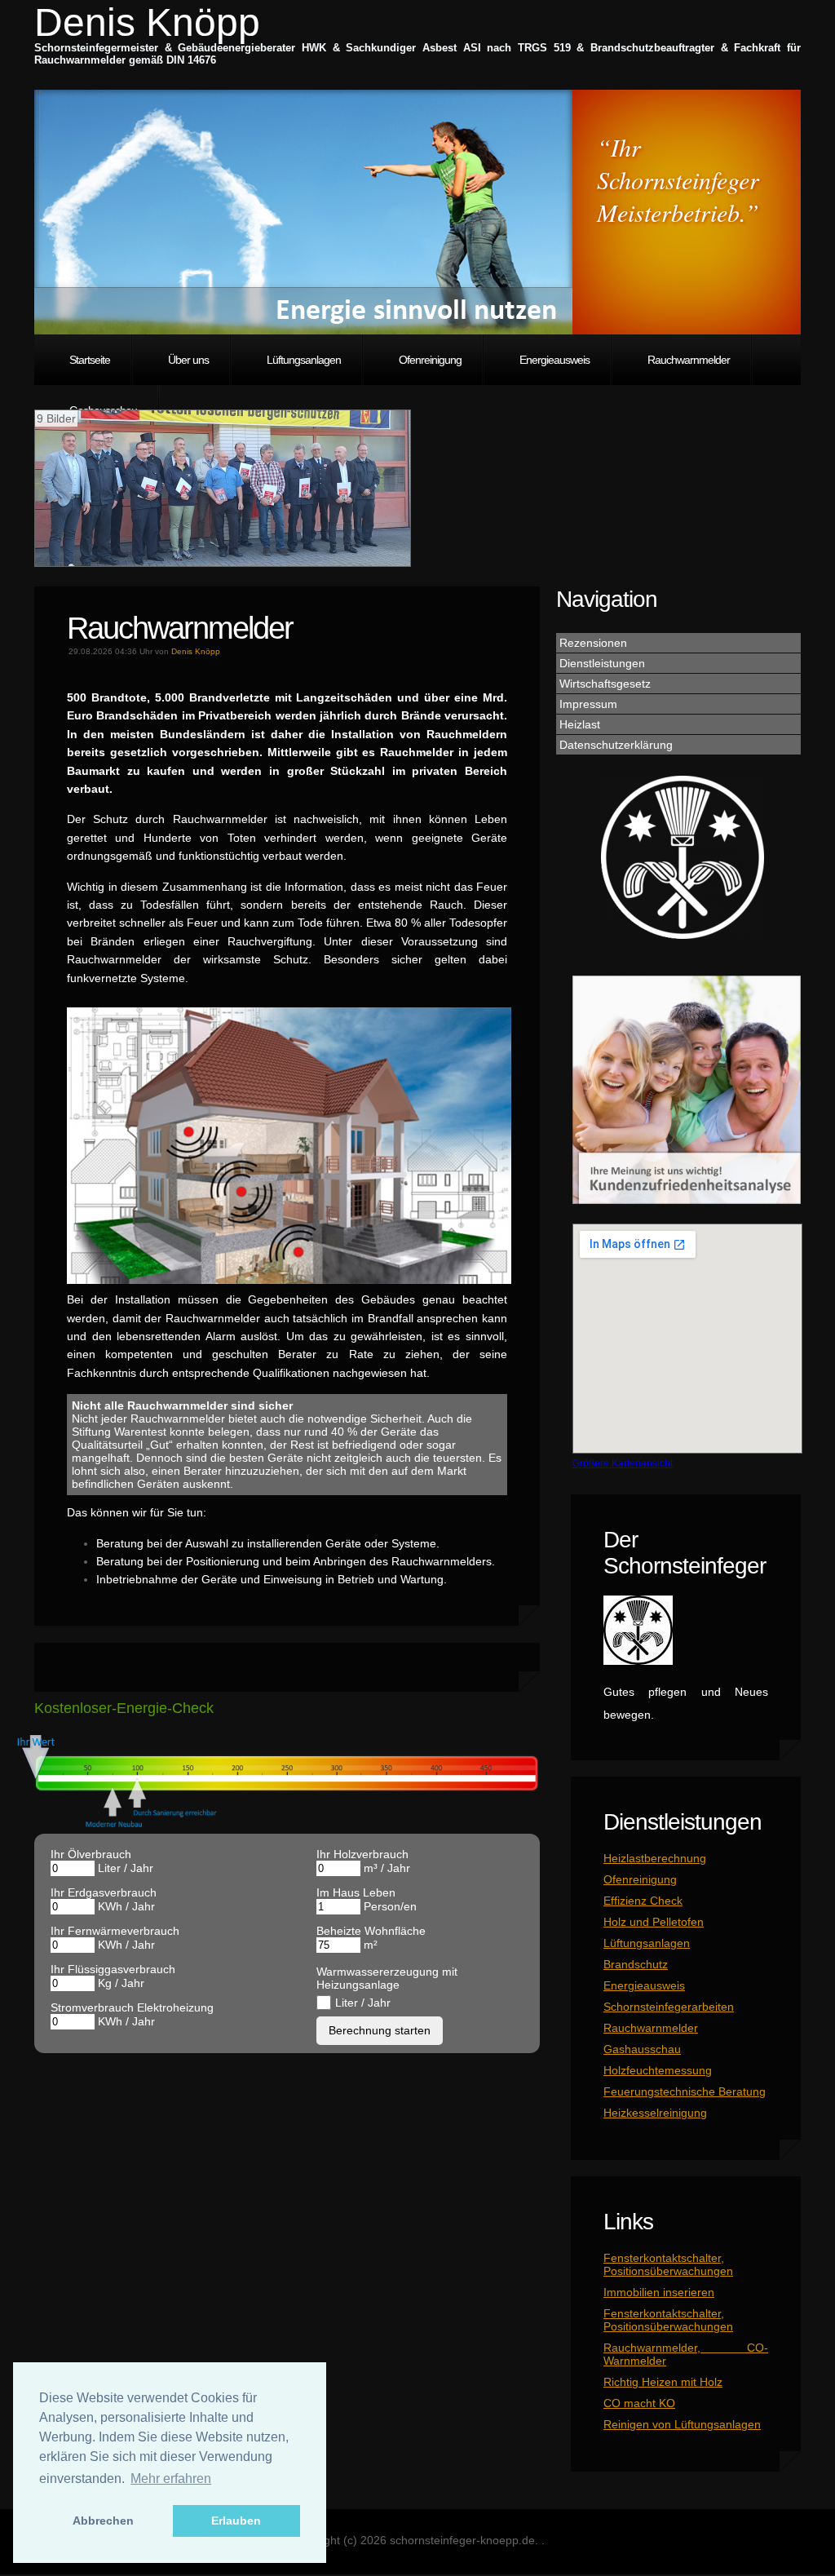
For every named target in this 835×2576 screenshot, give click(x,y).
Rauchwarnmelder (689, 360)
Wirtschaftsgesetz (605, 684)
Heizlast (580, 724)
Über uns (188, 360)
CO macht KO (639, 2403)
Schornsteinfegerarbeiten (669, 2007)
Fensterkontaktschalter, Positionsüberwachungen (668, 2264)
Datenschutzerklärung (616, 745)
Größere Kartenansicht (623, 1463)
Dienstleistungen (602, 663)
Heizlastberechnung (655, 1858)
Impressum (588, 704)
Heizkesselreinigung (655, 2113)
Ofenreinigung (430, 360)
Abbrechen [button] (103, 2521)
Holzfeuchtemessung (658, 2070)
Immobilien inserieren (659, 2292)
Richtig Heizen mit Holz (663, 2382)
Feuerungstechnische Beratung (685, 2091)
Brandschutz (636, 1964)
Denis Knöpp (147, 22)
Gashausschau (642, 2049)
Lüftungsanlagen (304, 360)
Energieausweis (554, 360)
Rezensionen (593, 643)
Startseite (90, 360)
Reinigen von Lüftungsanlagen (682, 2424)
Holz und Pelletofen (654, 1922)
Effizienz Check (643, 1901)
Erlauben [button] (236, 2521)
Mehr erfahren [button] (171, 2479)
